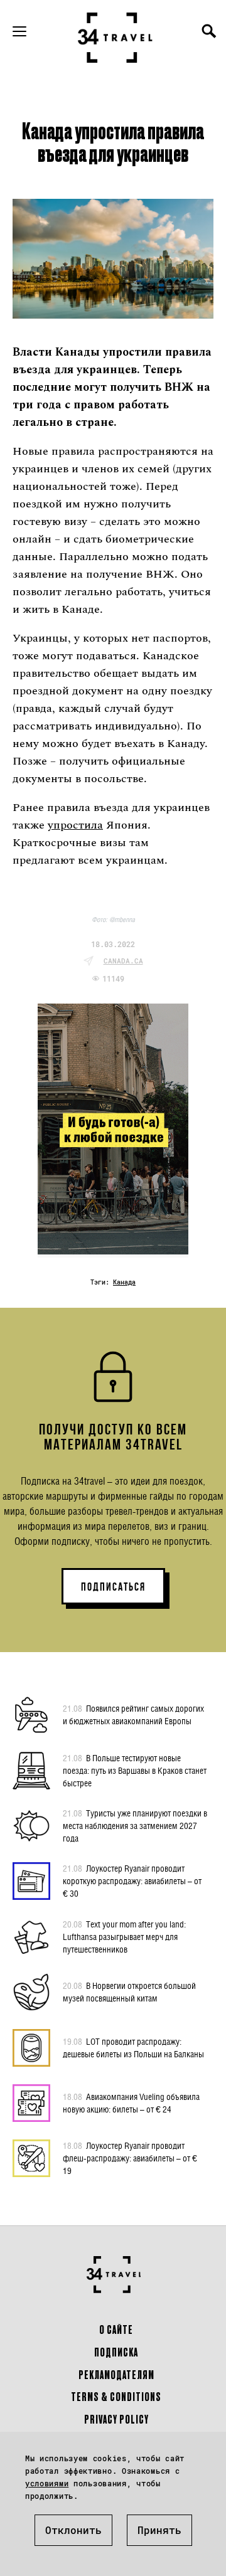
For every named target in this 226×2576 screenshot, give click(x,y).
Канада (124, 1282)
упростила (75, 825)
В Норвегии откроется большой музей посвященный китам (129, 1992)
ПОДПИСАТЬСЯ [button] (113, 1587)
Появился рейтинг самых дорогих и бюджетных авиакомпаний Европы (133, 1715)
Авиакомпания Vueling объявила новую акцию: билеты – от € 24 (131, 2103)
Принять (159, 2530)
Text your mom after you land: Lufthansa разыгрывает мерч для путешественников (124, 1937)
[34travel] (116, 38)
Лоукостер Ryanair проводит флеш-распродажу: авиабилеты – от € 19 (130, 2158)
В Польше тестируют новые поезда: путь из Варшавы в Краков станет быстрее (135, 1770)
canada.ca (123, 961)
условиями (47, 2483)
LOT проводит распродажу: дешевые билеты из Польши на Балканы (133, 2048)
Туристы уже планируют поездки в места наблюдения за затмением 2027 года (135, 1826)
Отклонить (73, 2530)
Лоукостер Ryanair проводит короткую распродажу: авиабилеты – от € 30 (132, 1881)
